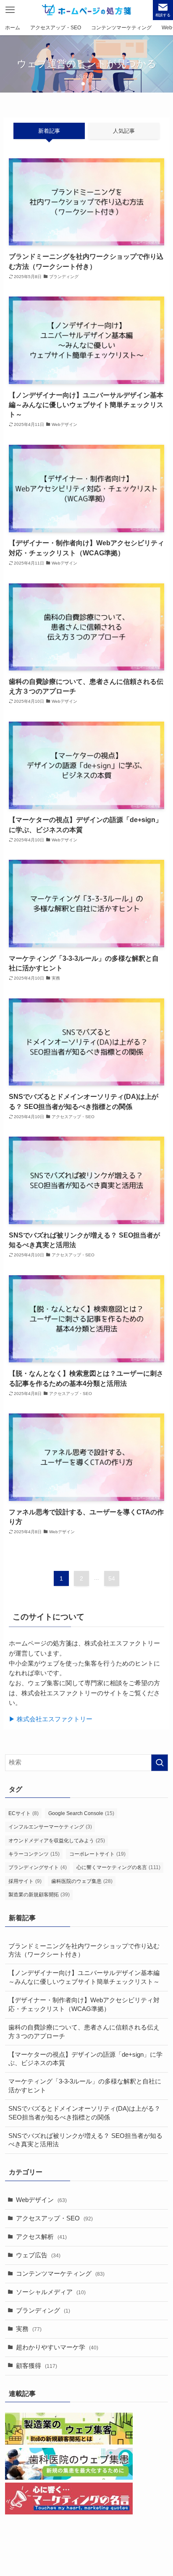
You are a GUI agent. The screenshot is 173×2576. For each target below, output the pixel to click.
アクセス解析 (41, 2237)
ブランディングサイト (38, 1867)
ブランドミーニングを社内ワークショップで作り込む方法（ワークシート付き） (84, 1951)
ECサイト (24, 1813)
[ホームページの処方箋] (87, 10)
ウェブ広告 (38, 2255)
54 (112, 1578)
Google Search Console (81, 1813)
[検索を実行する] (160, 1763)
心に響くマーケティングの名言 (118, 1867)
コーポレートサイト (97, 1854)
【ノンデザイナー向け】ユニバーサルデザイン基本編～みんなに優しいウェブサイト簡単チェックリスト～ (84, 1977)
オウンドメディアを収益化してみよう (57, 1841)
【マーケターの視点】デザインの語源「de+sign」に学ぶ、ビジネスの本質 (85, 2059)
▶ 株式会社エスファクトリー (51, 1719)
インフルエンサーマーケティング (50, 1827)
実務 (29, 2329)
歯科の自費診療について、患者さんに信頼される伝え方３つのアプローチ (84, 2032)
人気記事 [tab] (124, 131)
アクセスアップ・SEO (54, 2218)
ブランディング (43, 2310)
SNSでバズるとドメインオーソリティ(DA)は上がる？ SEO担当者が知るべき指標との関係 (84, 2113)
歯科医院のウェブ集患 (82, 1881)
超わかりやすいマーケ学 (57, 2347)
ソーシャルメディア (51, 2292)
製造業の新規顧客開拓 (39, 1895)
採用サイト (25, 1881)
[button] (83, 84)
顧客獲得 (37, 2366)
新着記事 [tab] (49, 131)
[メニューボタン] (10, 10)
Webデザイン (41, 2200)
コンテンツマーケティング (60, 2274)
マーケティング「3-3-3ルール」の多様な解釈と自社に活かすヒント (85, 2086)
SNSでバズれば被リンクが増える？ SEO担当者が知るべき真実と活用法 (85, 2140)
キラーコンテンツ (34, 1854)
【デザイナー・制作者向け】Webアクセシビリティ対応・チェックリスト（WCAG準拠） (84, 2005)
